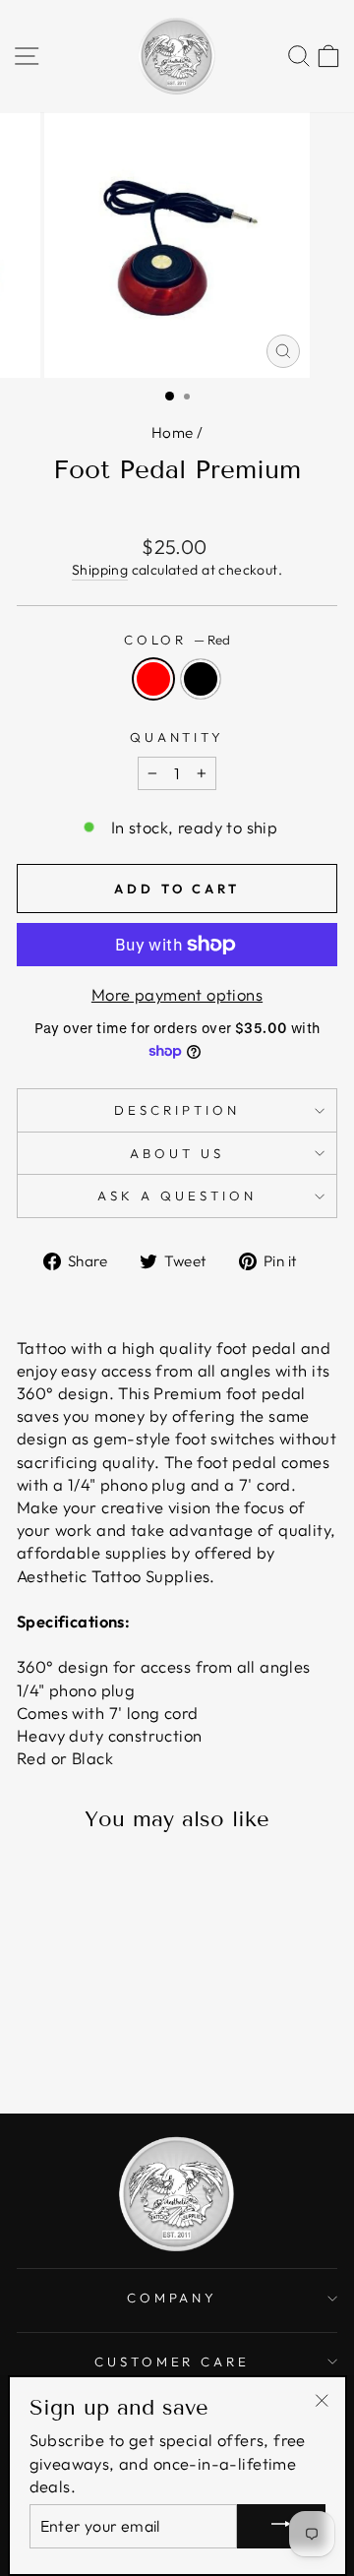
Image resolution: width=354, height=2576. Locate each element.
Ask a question (177, 1196)
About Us (177, 1153)
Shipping (100, 570)
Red (153, 679)
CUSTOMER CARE (173, 2361)
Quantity (177, 737)
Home (173, 432)
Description (177, 1110)
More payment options (177, 994)
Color (177, 640)
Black (201, 679)
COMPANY (173, 2298)
